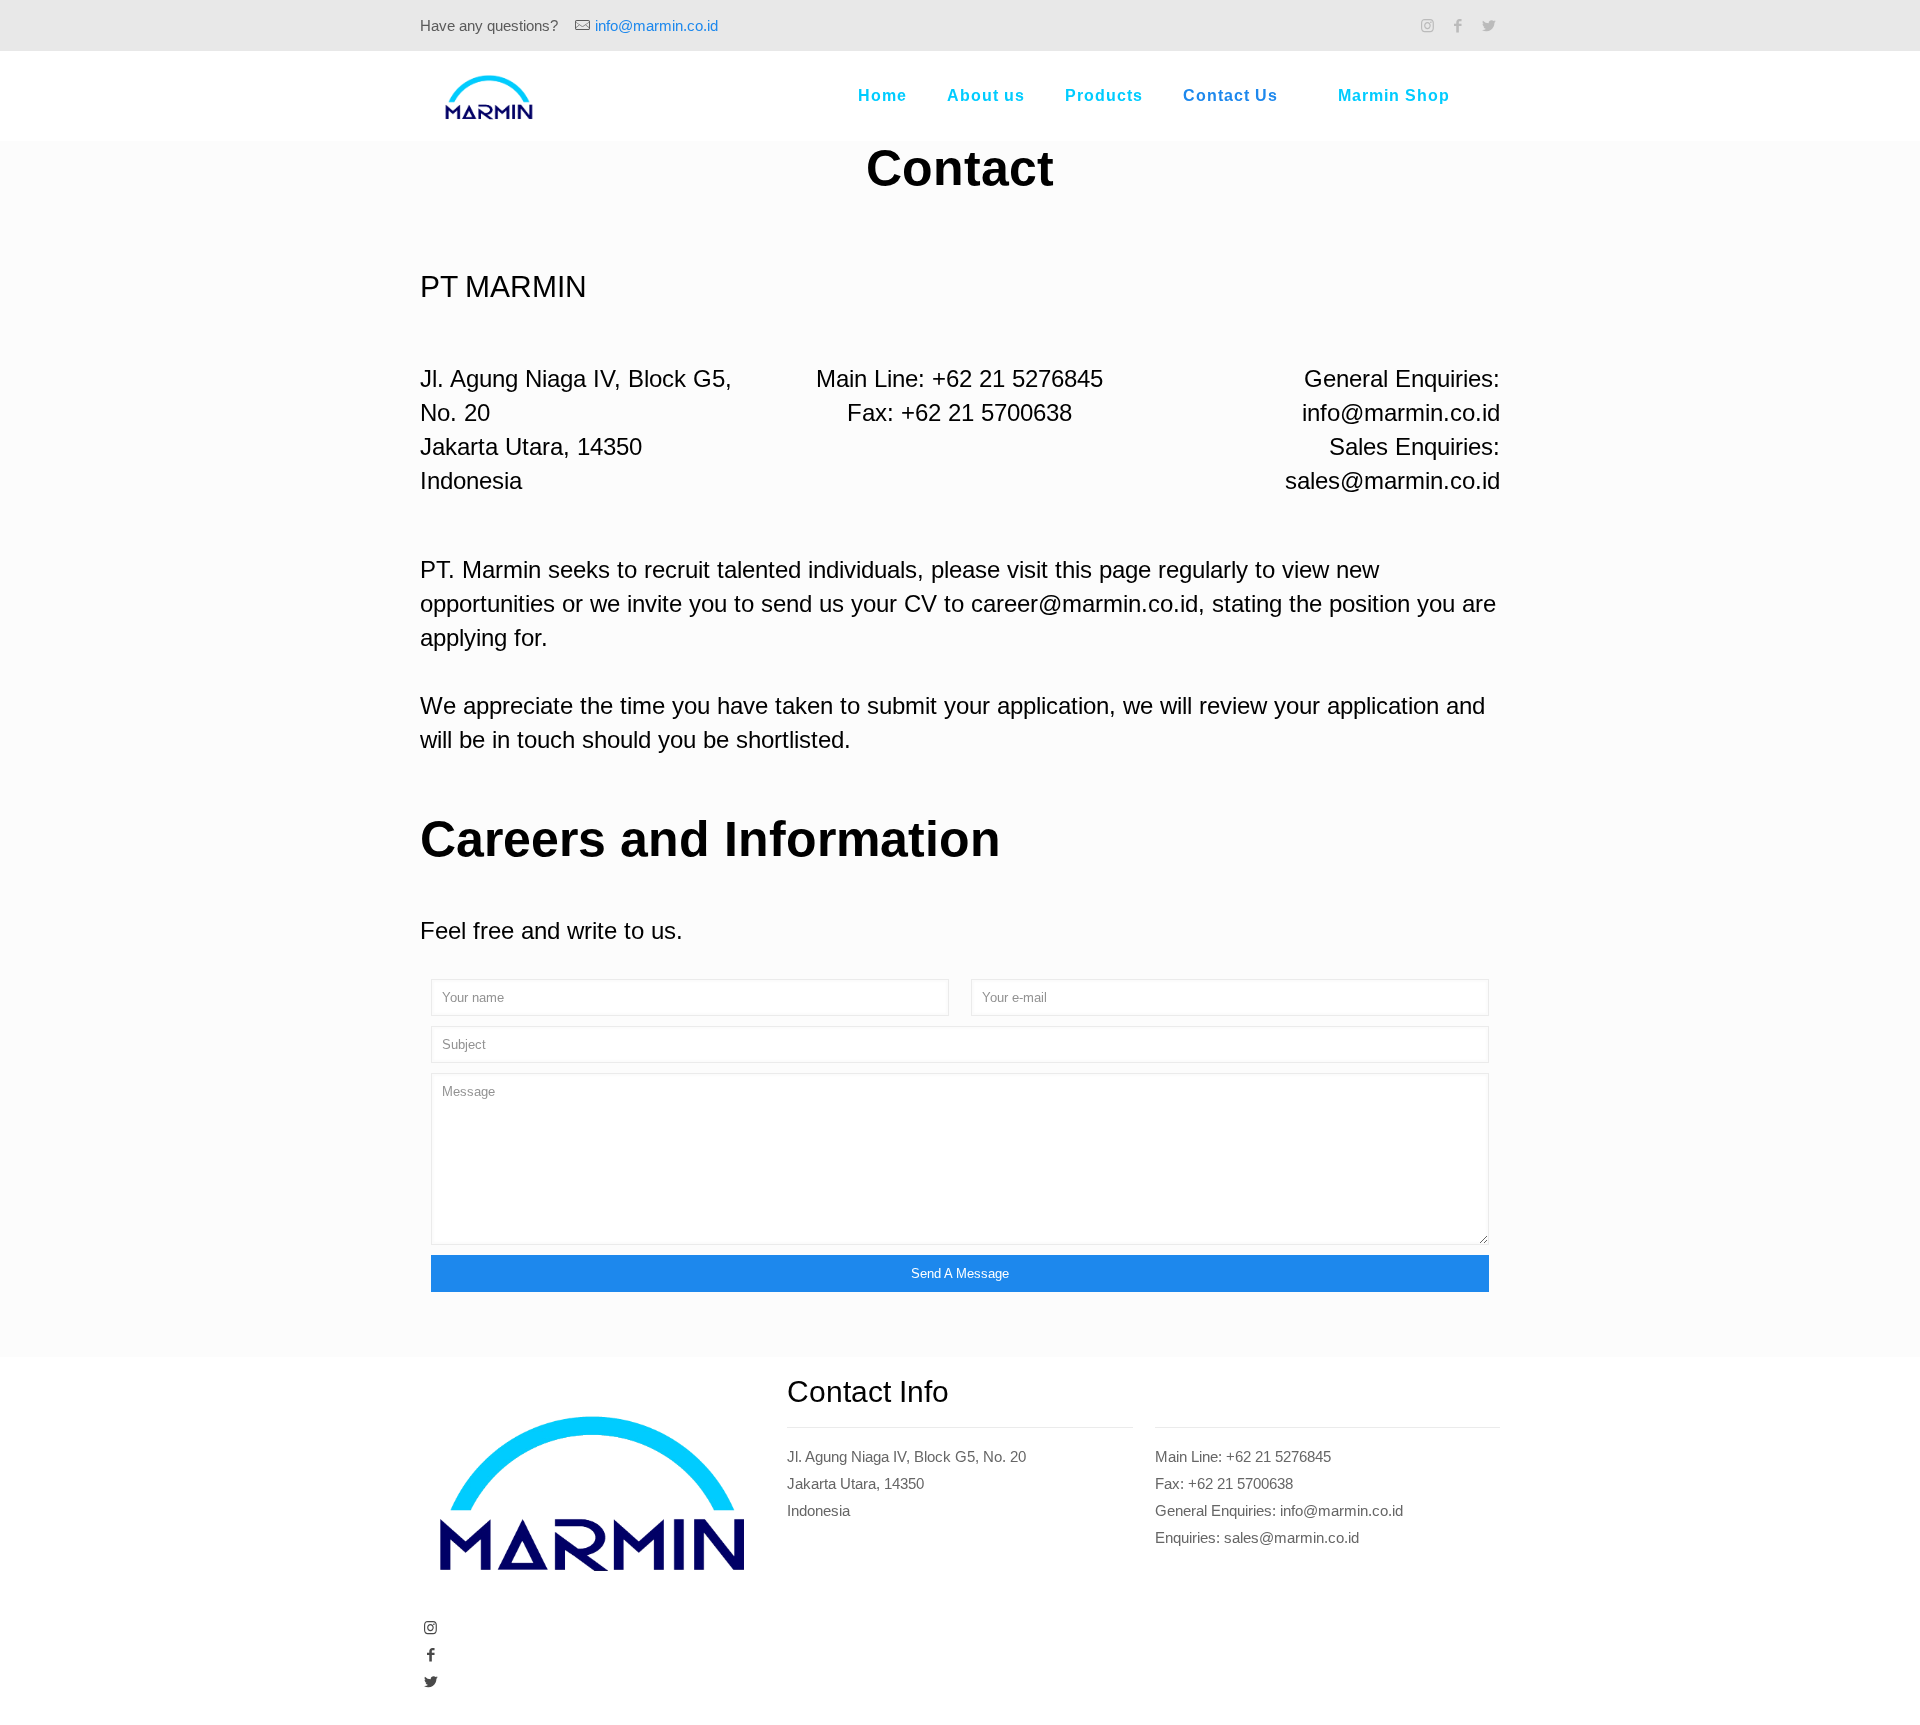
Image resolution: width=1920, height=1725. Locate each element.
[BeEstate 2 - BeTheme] (489, 96)
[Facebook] (1458, 25)
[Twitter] (1489, 25)
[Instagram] (1427, 25)
